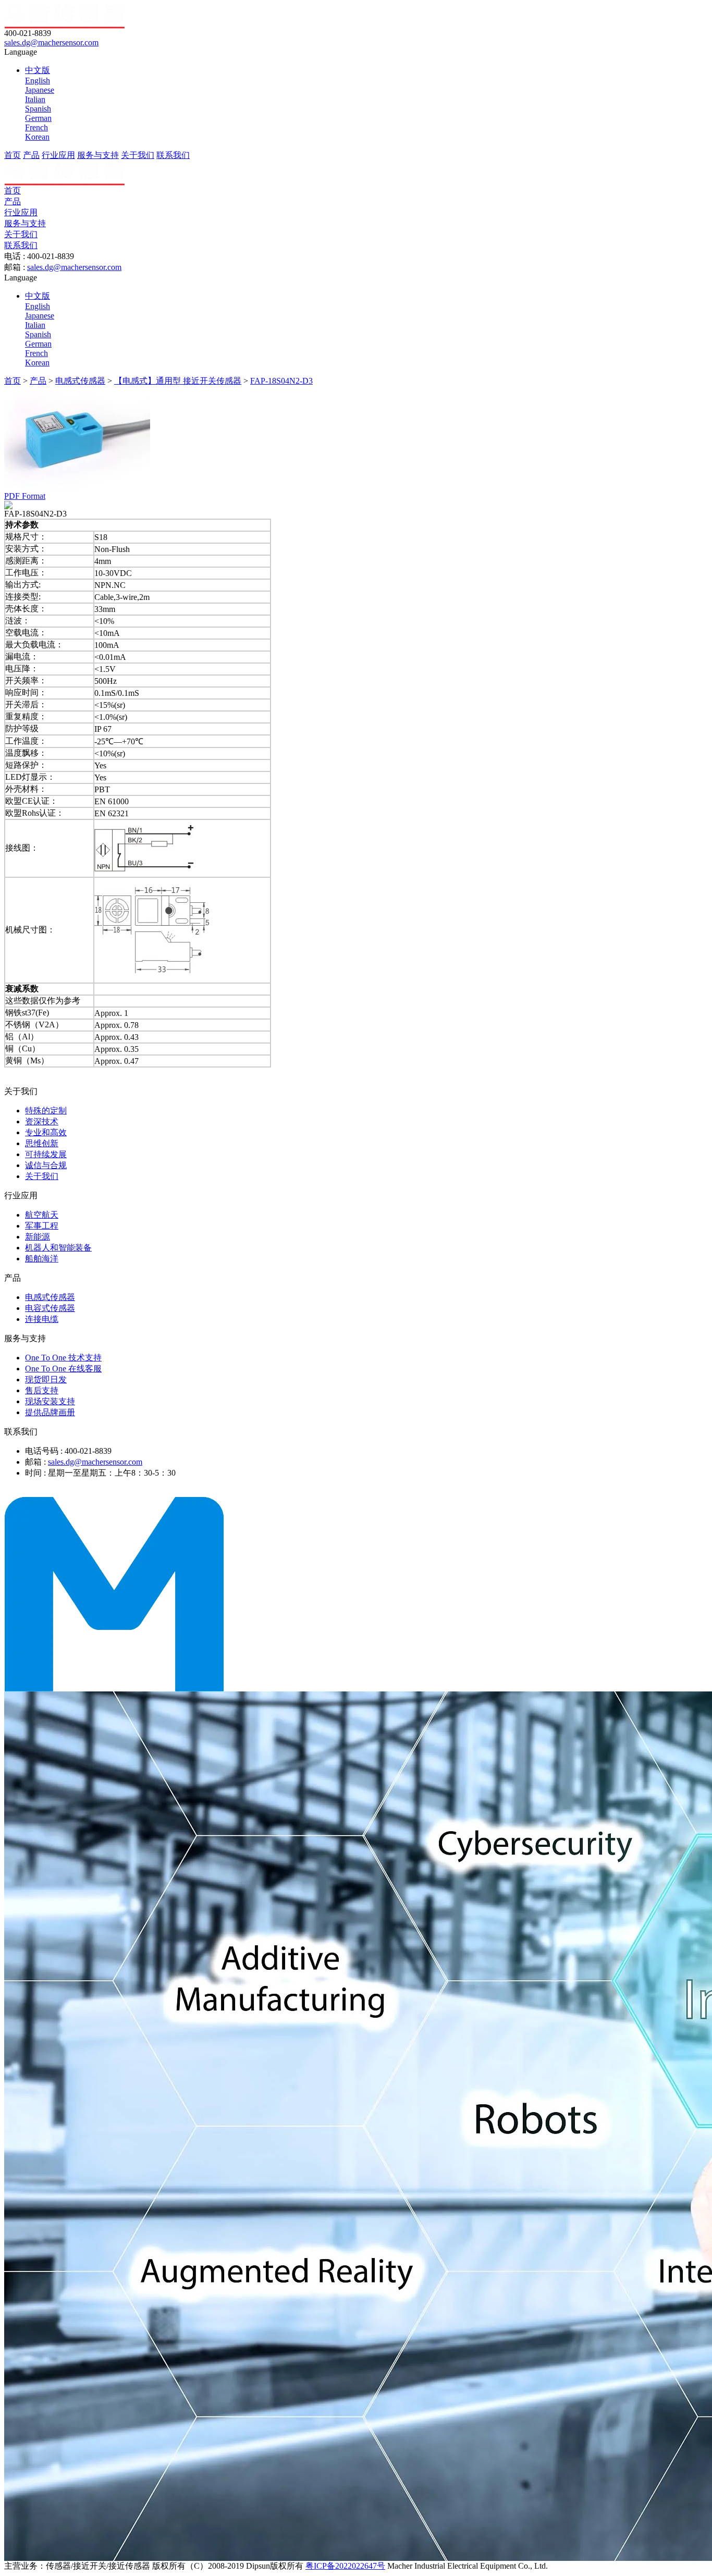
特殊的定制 (46, 1111)
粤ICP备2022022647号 (345, 2566)
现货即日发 (46, 1379)
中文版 (38, 70)
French (36, 127)
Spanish (38, 109)
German (38, 118)
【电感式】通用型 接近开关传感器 (178, 381)
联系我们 (173, 155)
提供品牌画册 (50, 1412)
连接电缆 (42, 1319)
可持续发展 (46, 1154)
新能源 (38, 1237)
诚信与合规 (46, 1165)
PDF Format (25, 496)
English (38, 81)
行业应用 (58, 155)
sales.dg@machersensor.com (51, 42)
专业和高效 (46, 1132)
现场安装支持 (50, 1401)
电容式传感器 (50, 1308)
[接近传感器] (114, 1689)
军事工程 (42, 1226)
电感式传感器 (80, 381)
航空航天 (42, 1215)
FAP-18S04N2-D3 (281, 381)
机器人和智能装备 (58, 1248)
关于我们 (138, 155)
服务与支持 (98, 155)
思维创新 (42, 1143)
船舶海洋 (42, 1259)
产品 (31, 155)
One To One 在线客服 (63, 1369)
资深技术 (42, 1121)
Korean (37, 137)
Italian (35, 99)
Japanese (40, 90)
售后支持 (42, 1390)
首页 (13, 155)
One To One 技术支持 (63, 1358)
